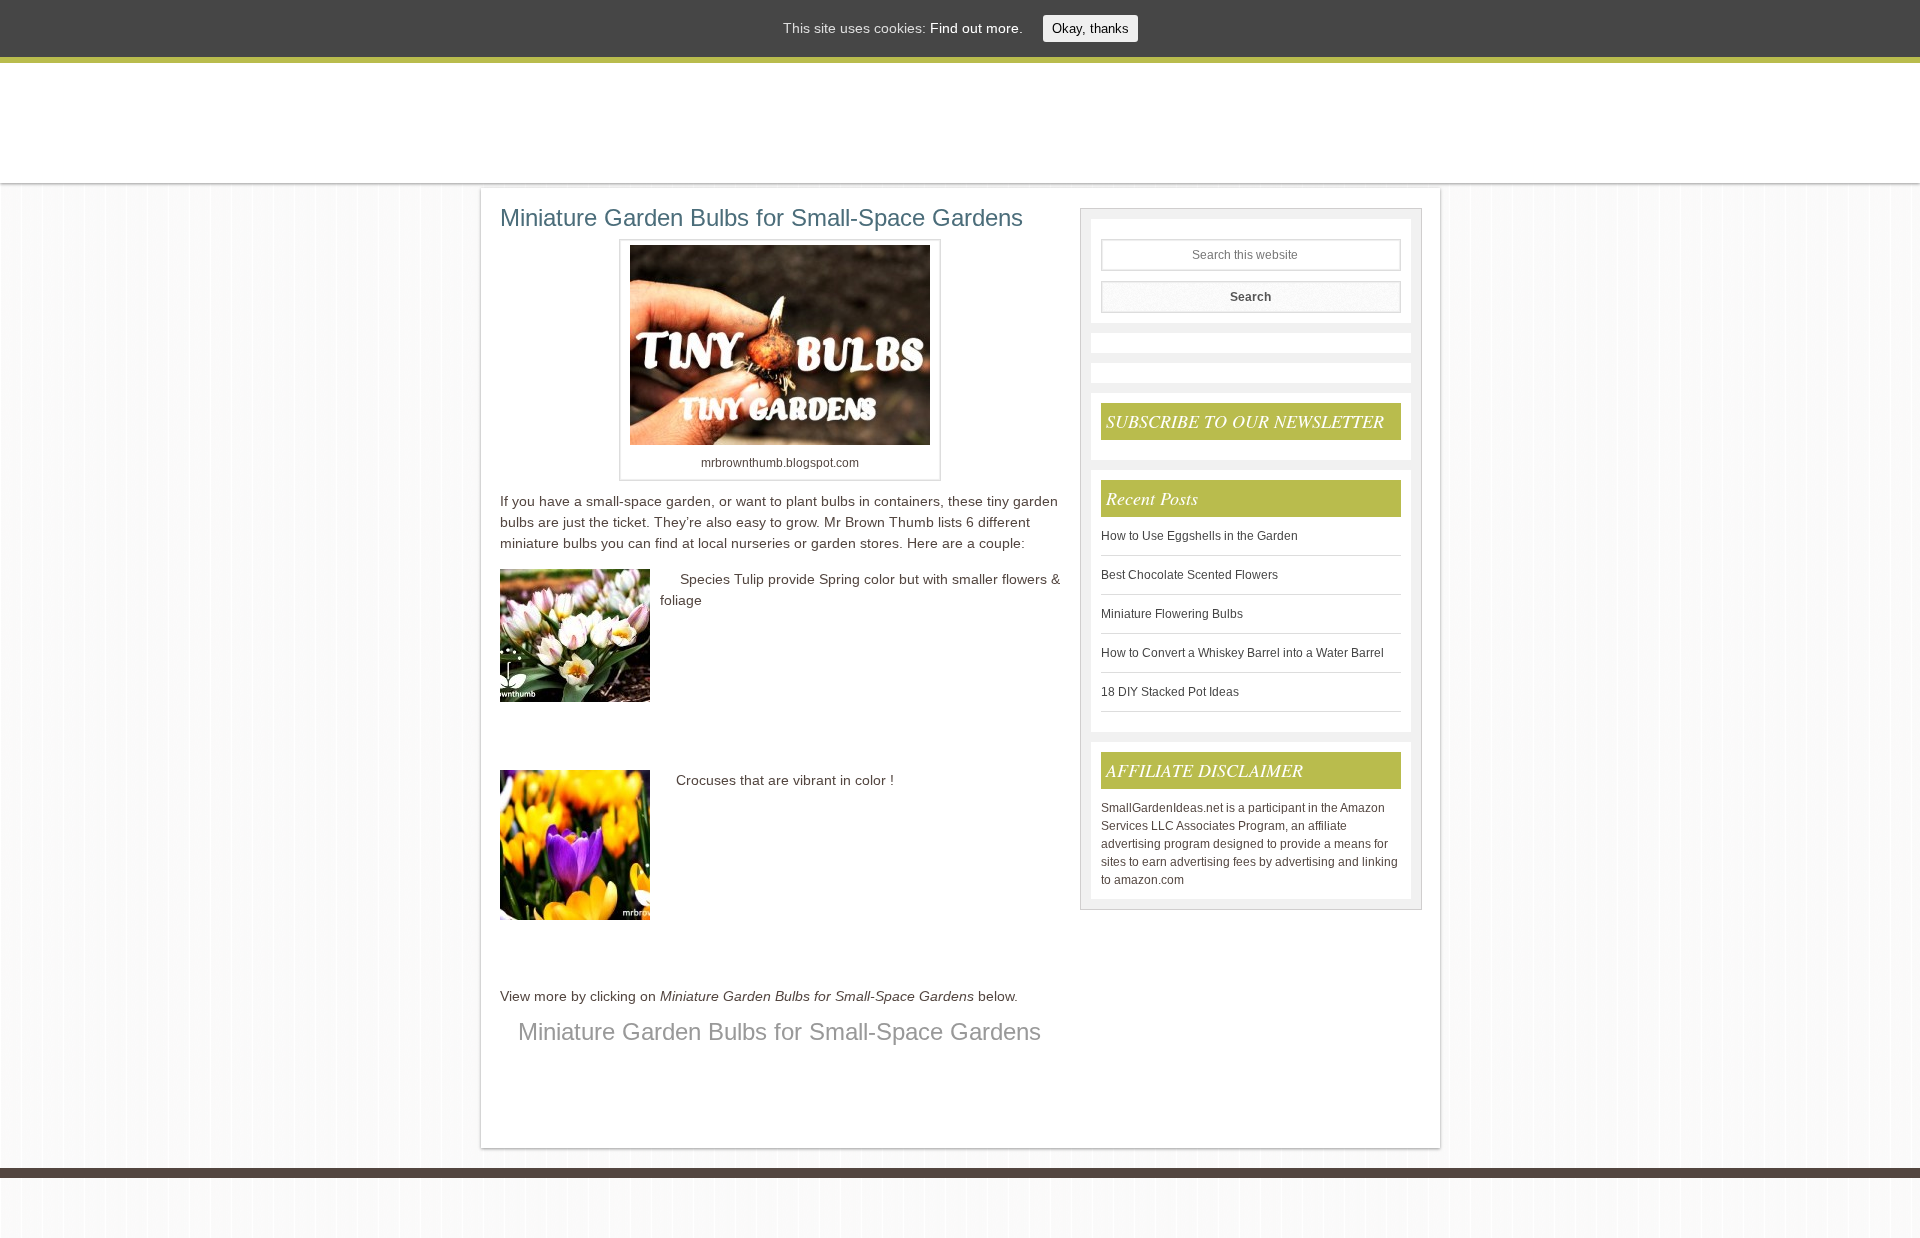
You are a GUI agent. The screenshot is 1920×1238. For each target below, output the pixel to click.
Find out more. (976, 28)
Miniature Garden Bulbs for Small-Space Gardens (761, 217)
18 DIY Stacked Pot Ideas (1170, 692)
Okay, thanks (1090, 28)
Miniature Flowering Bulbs (1172, 614)
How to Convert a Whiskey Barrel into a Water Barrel (1242, 653)
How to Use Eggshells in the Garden (1199, 536)
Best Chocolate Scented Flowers (1189, 575)
